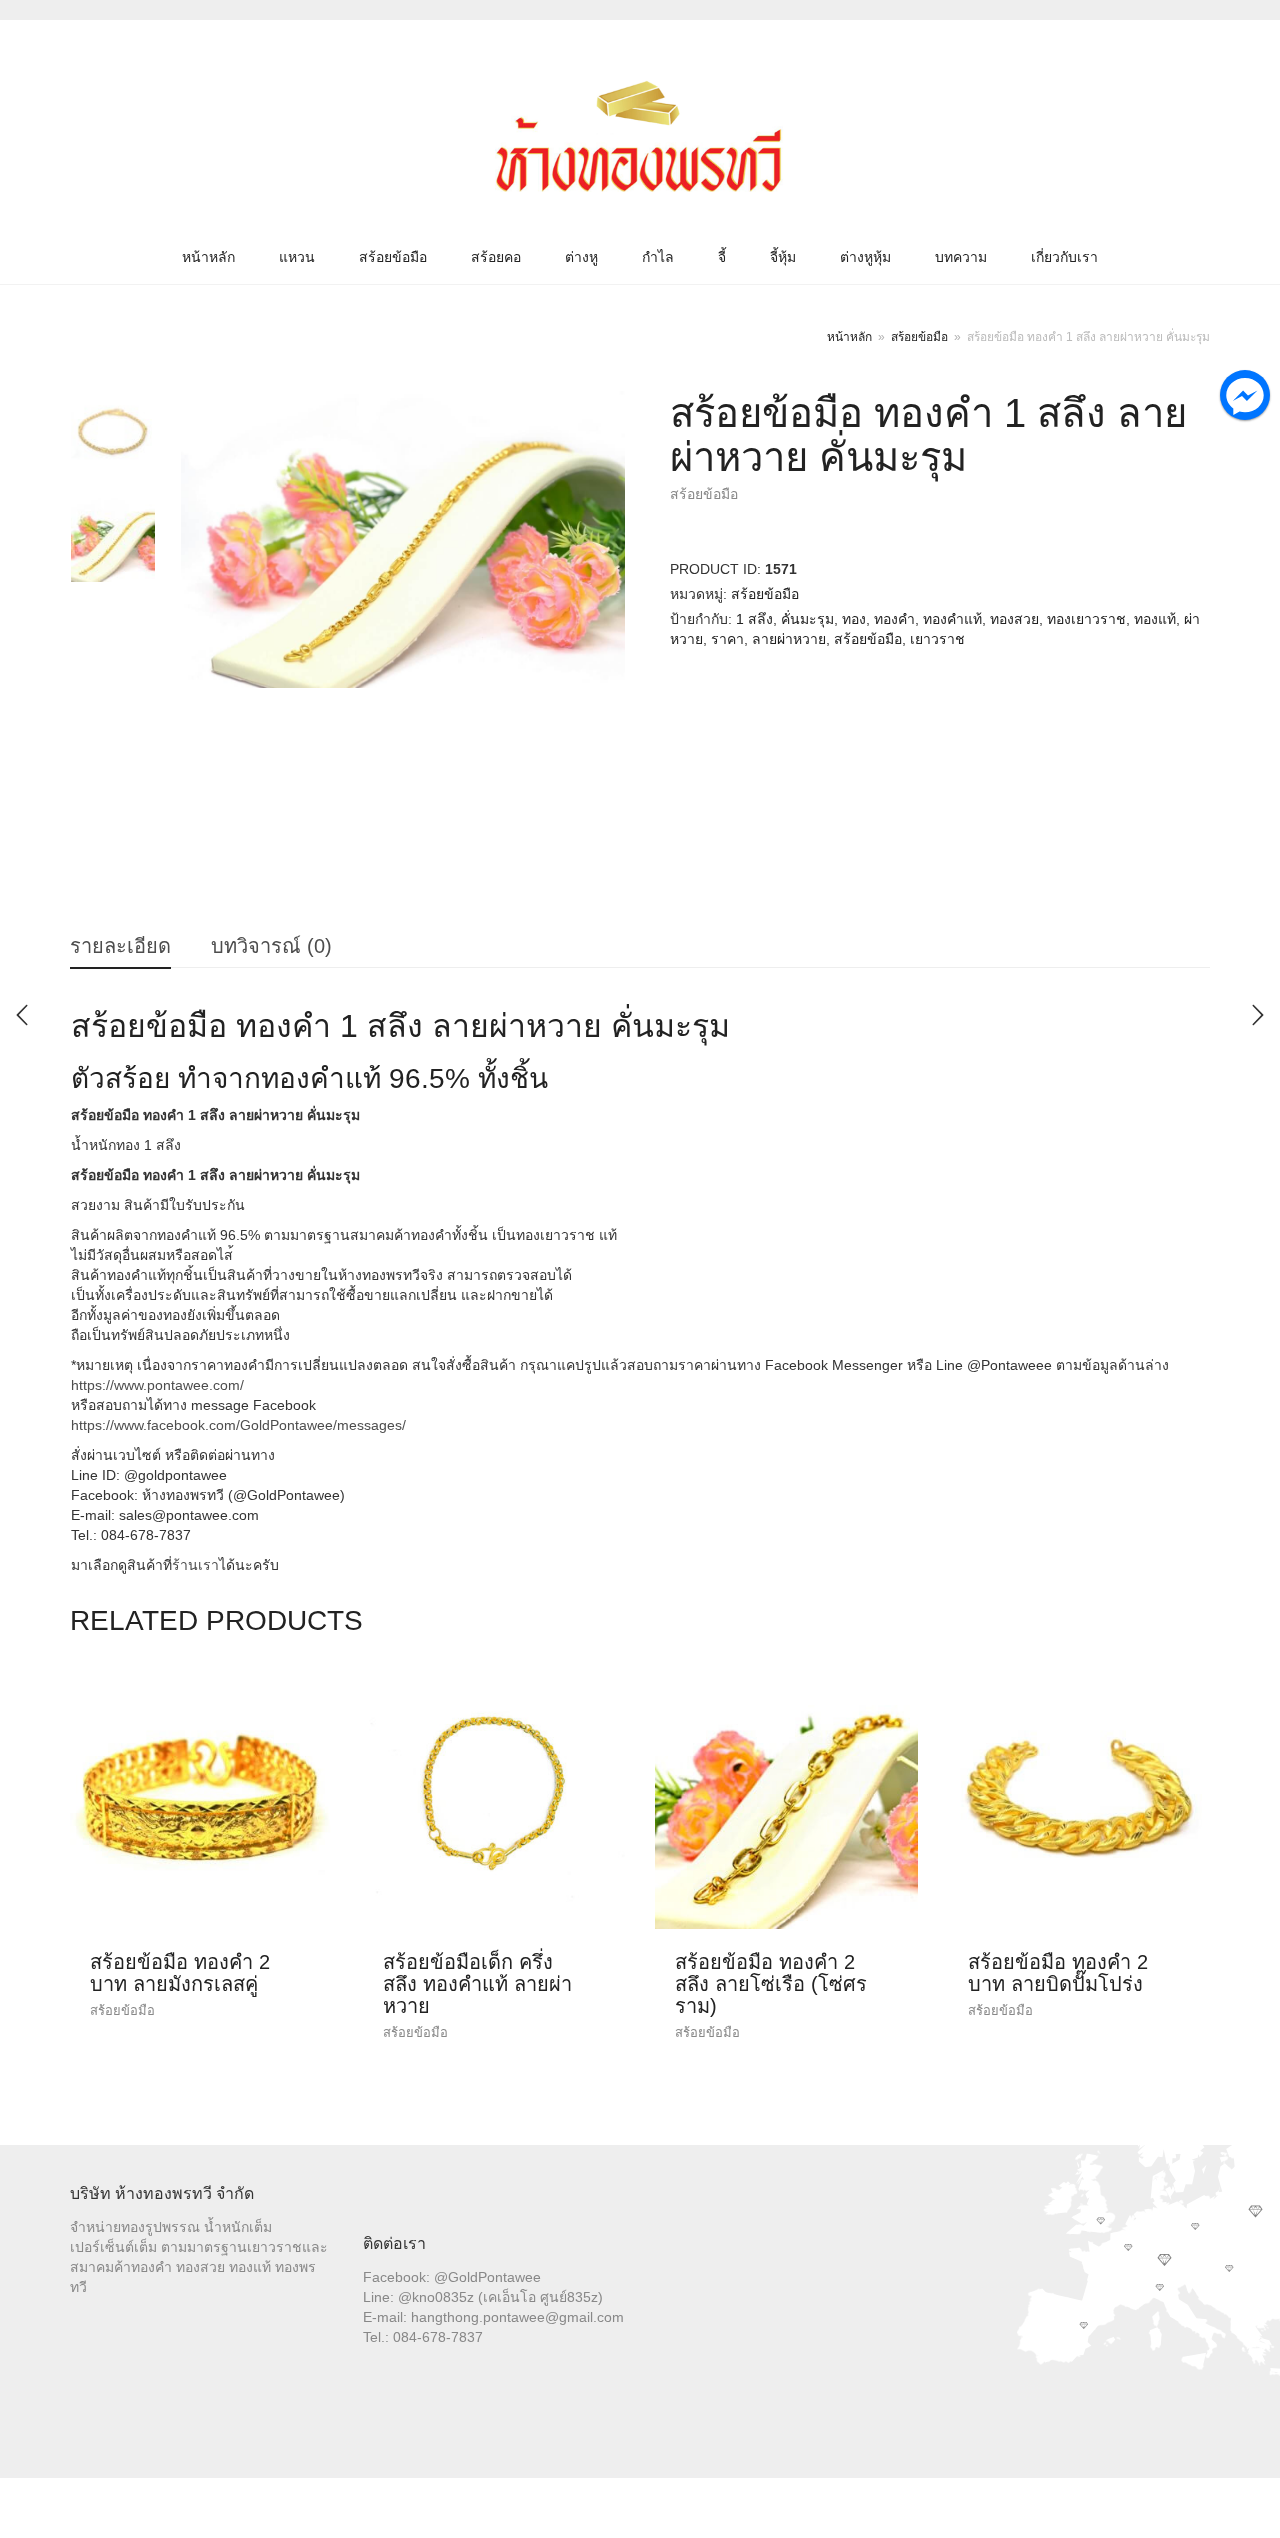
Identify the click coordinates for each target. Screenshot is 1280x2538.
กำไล (658, 257)
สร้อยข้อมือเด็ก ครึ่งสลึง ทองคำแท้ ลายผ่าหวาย (477, 1984)
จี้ (722, 257)
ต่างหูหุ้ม (865, 257)
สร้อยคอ (496, 257)
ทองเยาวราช (1086, 619)
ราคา (727, 639)
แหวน (297, 257)
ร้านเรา (195, 1565)
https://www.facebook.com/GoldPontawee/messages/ (238, 1425)
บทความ (961, 257)
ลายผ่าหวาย (789, 639)
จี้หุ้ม (783, 257)
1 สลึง (754, 619)
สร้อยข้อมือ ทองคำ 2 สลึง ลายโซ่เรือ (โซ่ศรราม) (771, 1984)
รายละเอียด (120, 946)
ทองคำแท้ (952, 619)
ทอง (854, 619)
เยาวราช (937, 639)
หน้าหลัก (208, 257)
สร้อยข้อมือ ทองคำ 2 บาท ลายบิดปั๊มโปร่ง (1058, 1973)
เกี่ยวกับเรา (1064, 257)
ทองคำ (894, 619)
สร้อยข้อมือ (393, 257)
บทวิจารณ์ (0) (271, 946)
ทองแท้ (1155, 619)
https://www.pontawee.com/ (157, 1385)
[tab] (120, 947)
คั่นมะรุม (807, 619)
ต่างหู (581, 257)
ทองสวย (1014, 619)
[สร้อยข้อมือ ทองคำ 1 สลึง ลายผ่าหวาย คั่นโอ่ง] (1258, 1015)
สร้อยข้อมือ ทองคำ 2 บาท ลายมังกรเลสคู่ (180, 1973)
